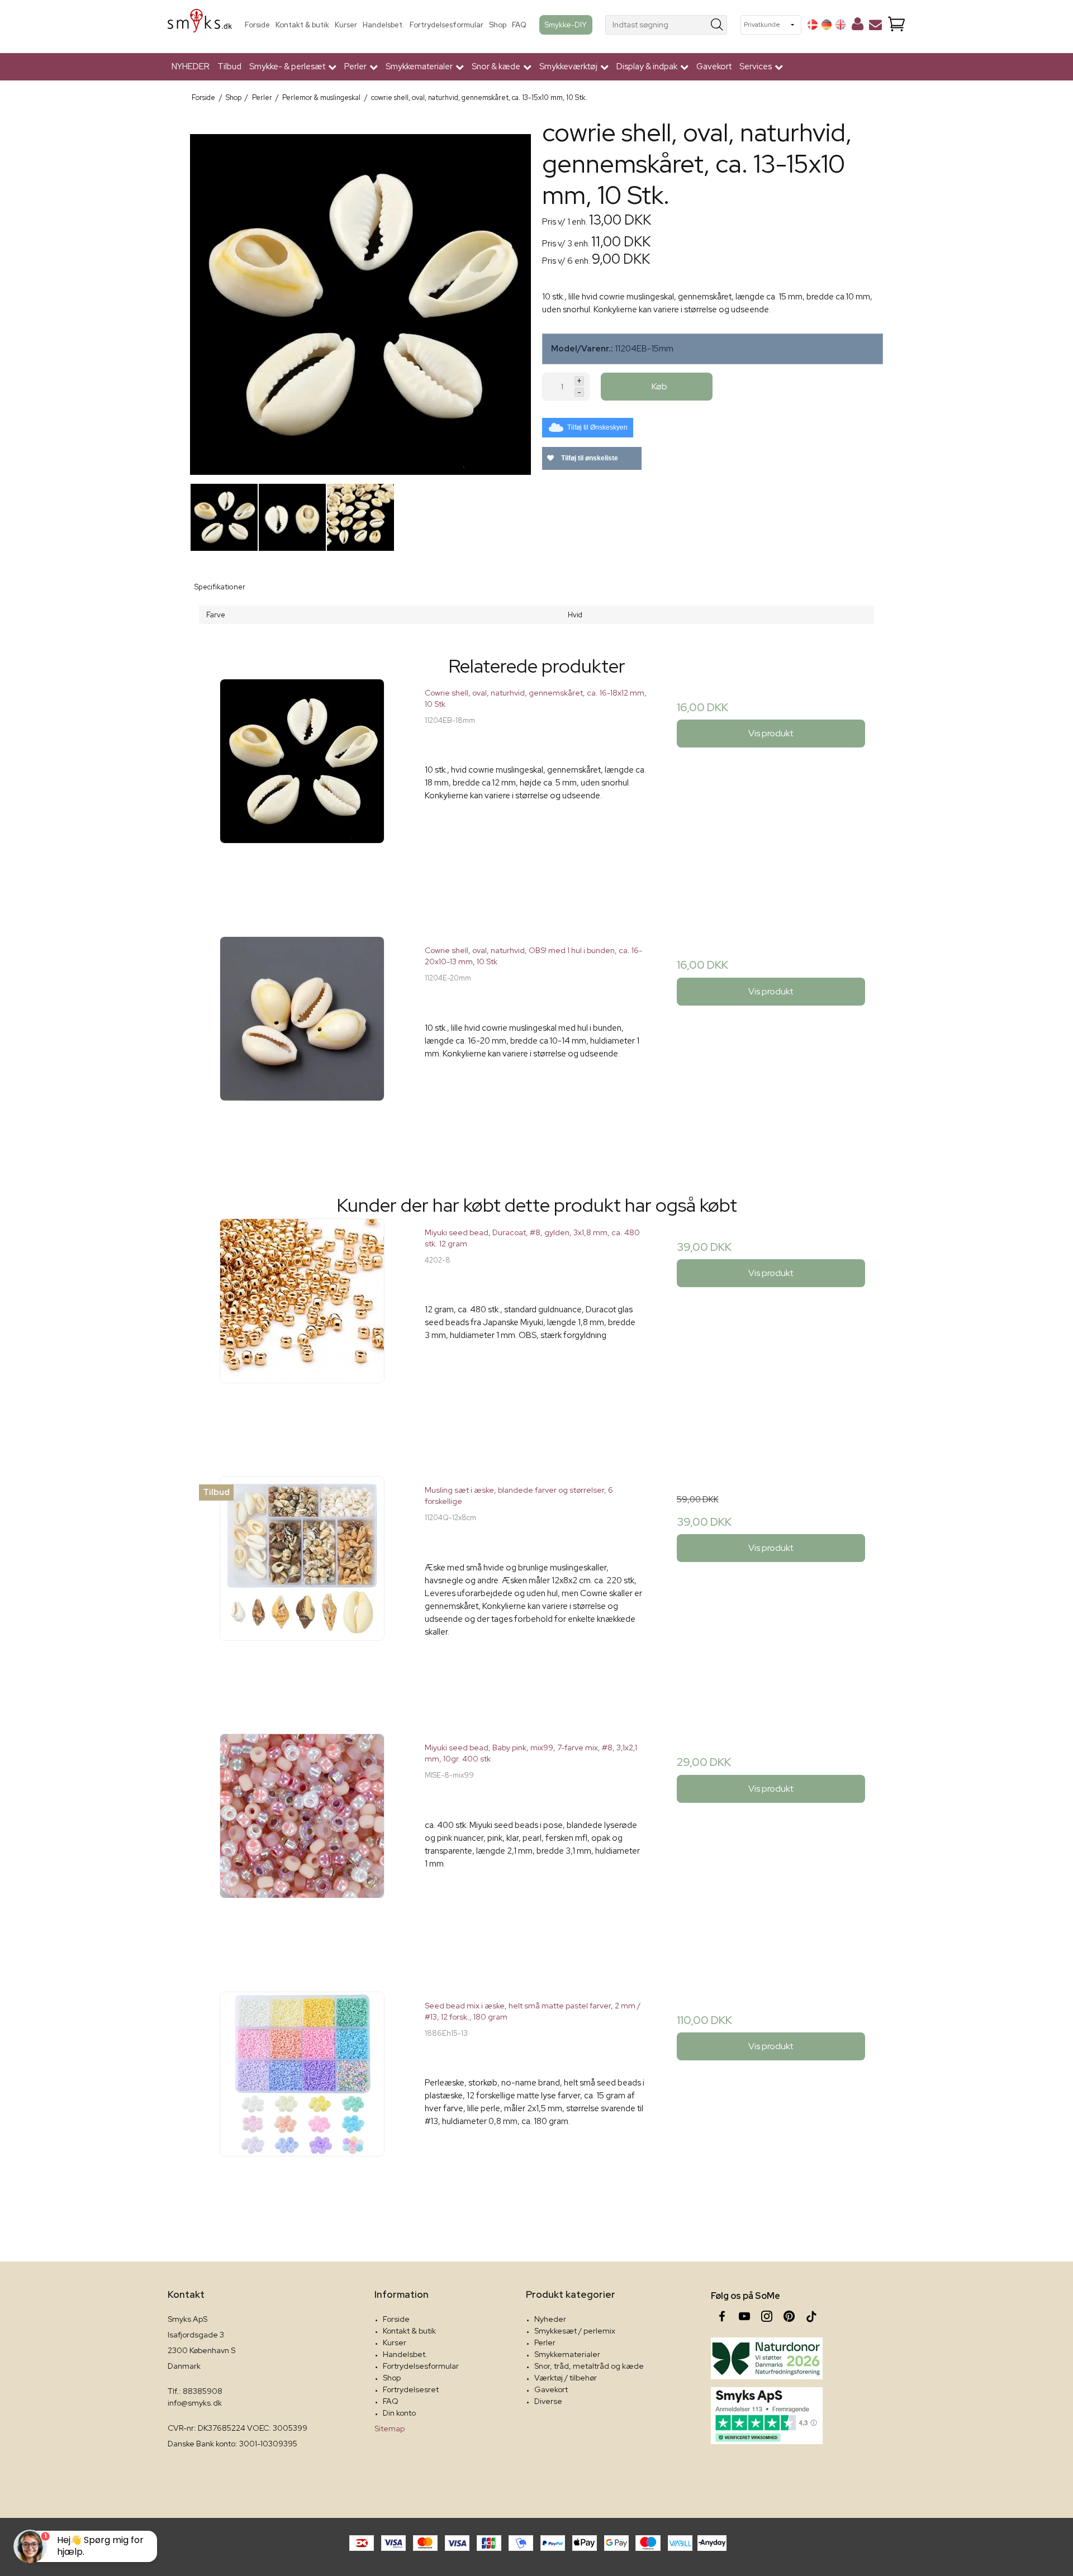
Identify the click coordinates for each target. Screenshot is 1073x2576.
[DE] (827, 25)
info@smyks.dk (195, 2403)
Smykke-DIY (566, 25)
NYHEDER (191, 66)
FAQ (519, 25)
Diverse (548, 2401)
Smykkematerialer (567, 2354)
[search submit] (717, 25)
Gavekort (714, 66)
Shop (498, 25)
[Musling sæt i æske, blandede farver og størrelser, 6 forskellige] (302, 1587)
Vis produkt (771, 733)
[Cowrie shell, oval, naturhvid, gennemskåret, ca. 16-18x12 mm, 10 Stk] (302, 790)
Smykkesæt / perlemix (575, 2331)
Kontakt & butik (302, 25)
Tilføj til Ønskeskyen (597, 427)
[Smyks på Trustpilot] (767, 2416)
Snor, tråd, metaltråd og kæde (589, 2366)
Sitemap (390, 2429)
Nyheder (550, 2319)
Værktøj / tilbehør (566, 2378)
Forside (257, 25)
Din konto (399, 2413)
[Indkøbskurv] (896, 25)
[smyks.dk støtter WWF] (767, 2358)
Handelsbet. (383, 25)
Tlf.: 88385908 (195, 2391)
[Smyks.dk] (200, 25)
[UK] (841, 25)
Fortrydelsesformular (447, 25)
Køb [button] (659, 386)
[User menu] (858, 26)
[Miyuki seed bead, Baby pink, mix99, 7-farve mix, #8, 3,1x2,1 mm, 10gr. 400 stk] (302, 1845)
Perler (545, 2342)
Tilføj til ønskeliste (589, 458)
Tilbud (229, 66)
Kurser (346, 25)
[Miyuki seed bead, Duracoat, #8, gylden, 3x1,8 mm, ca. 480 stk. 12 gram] (302, 1330)
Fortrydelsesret (411, 2389)
